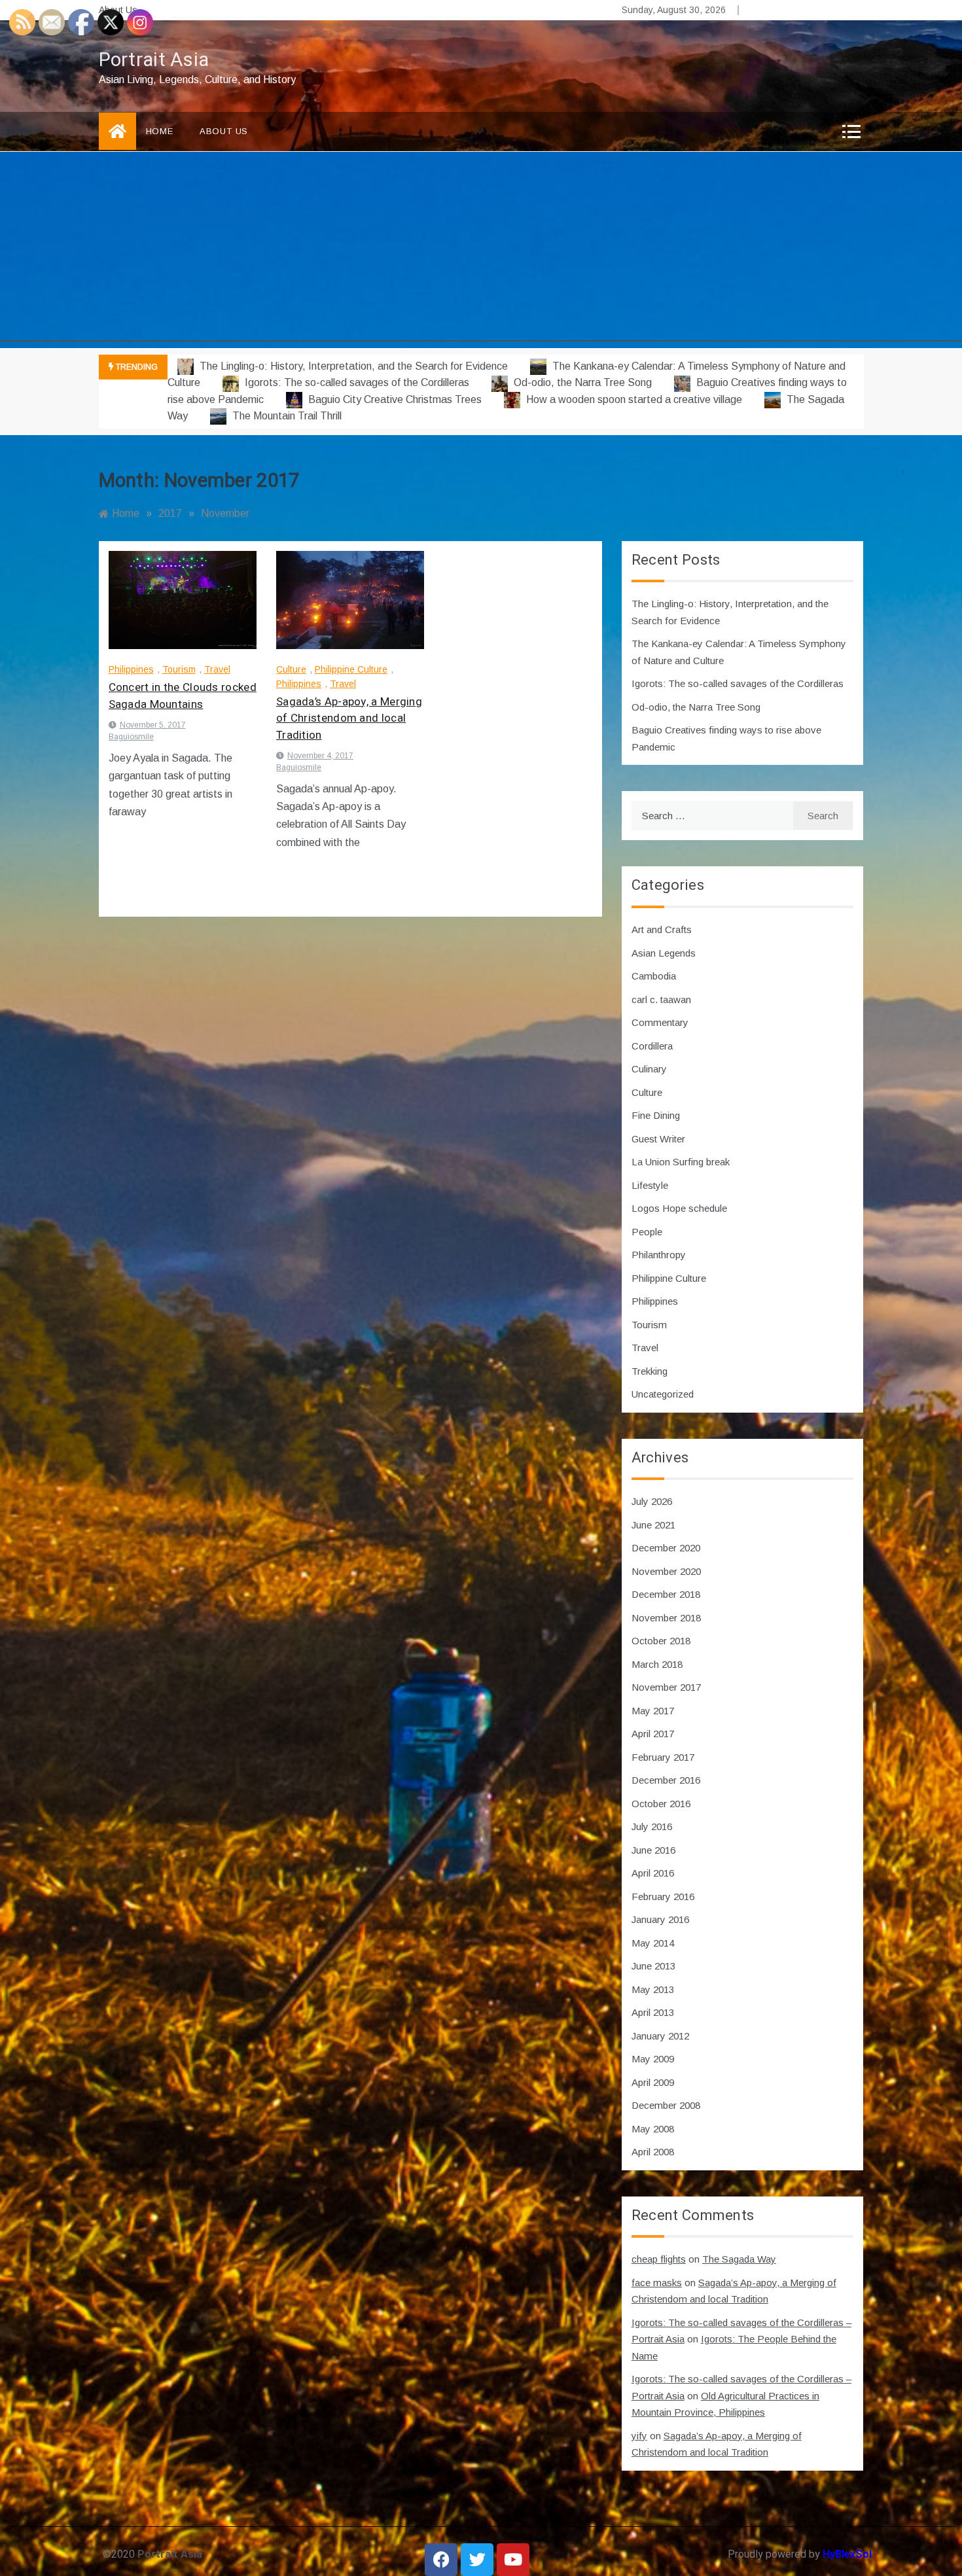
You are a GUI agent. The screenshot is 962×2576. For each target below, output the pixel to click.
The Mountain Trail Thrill (286, 416)
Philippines (131, 669)
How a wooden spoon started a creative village (634, 399)
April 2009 (653, 2082)
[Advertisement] (481, 250)
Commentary (660, 1022)
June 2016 (653, 1850)
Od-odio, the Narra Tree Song (583, 382)
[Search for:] (712, 816)
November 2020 (666, 1571)
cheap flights (659, 2259)
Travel (217, 669)
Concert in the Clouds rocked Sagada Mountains (183, 696)
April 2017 (653, 1734)
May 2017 (653, 1711)
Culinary (649, 1069)
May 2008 (653, 2129)
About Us (224, 131)
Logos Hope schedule (679, 1208)
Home (160, 131)
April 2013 (653, 2012)
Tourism (179, 669)
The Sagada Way (739, 2259)
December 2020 (666, 1548)
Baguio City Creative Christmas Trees (395, 399)
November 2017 (666, 1687)
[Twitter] (477, 2560)
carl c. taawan (661, 999)
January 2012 (660, 2036)
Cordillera (652, 1046)
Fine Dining (656, 1115)
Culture (291, 669)
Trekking (650, 1371)
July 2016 (652, 1826)
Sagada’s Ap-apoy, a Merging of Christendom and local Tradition (349, 718)
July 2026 (652, 1501)
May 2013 (653, 1989)
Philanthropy (659, 1255)
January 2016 (660, 1919)
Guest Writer (658, 1139)
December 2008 (666, 2105)
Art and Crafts (662, 929)
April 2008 (653, 2152)
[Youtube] (513, 2560)
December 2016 (666, 1780)
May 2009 (653, 2059)
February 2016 (663, 1897)
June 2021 (653, 1525)
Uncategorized (663, 1394)
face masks (657, 2283)
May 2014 (653, 1943)
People (647, 1232)
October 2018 (661, 1641)
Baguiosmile (131, 737)
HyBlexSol (847, 2554)
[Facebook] (441, 2560)
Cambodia (654, 976)
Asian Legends (664, 953)
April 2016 (653, 1873)
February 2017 (663, 1757)
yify (639, 2436)
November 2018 (666, 1618)
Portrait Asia (154, 60)
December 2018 (666, 1594)
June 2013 (653, 1966)
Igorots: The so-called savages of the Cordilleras (357, 382)
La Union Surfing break (681, 1162)
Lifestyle (650, 1185)
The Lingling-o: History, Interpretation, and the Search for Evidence (354, 366)
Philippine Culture (351, 669)
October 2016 (661, 1804)
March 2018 (657, 1664)
